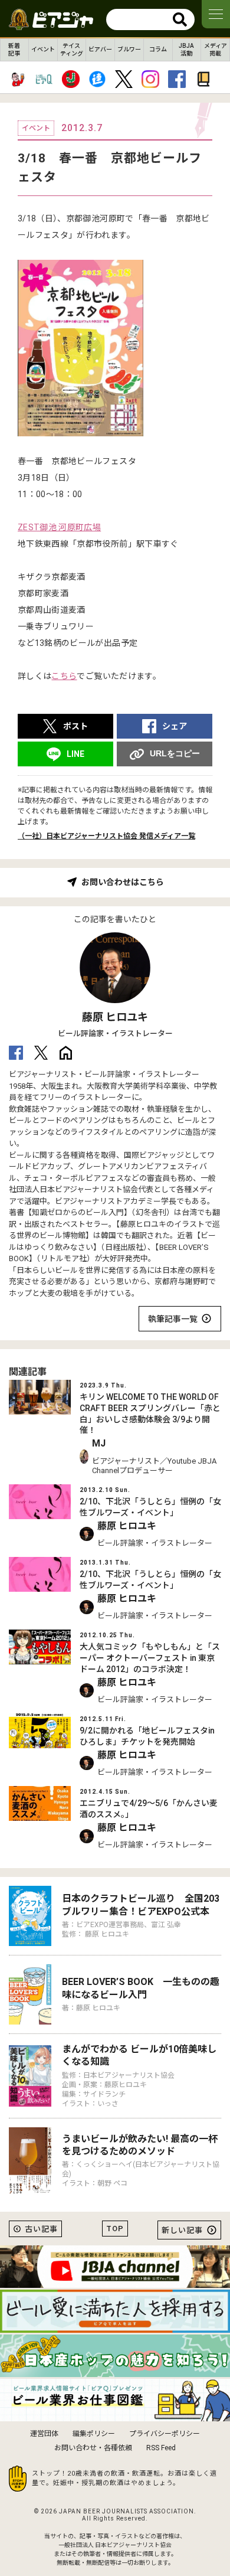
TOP (115, 2229)
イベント (43, 49)
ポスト (75, 726)
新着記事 (14, 50)
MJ (99, 1443)
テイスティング (72, 50)
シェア (175, 726)
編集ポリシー (94, 2434)
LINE (75, 754)
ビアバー (100, 49)
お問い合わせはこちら (123, 882)
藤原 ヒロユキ (115, 1017)
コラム (158, 49)
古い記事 (41, 2229)
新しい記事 (182, 2230)
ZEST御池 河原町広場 (59, 527)
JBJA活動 (186, 50)
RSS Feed (161, 2448)
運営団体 (44, 2434)
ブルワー (129, 49)
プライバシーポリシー (165, 2434)
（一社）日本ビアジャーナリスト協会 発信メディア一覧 (106, 836)
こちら (64, 676)
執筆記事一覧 (173, 1319)
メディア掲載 (216, 50)
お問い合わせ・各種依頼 (93, 2448)
